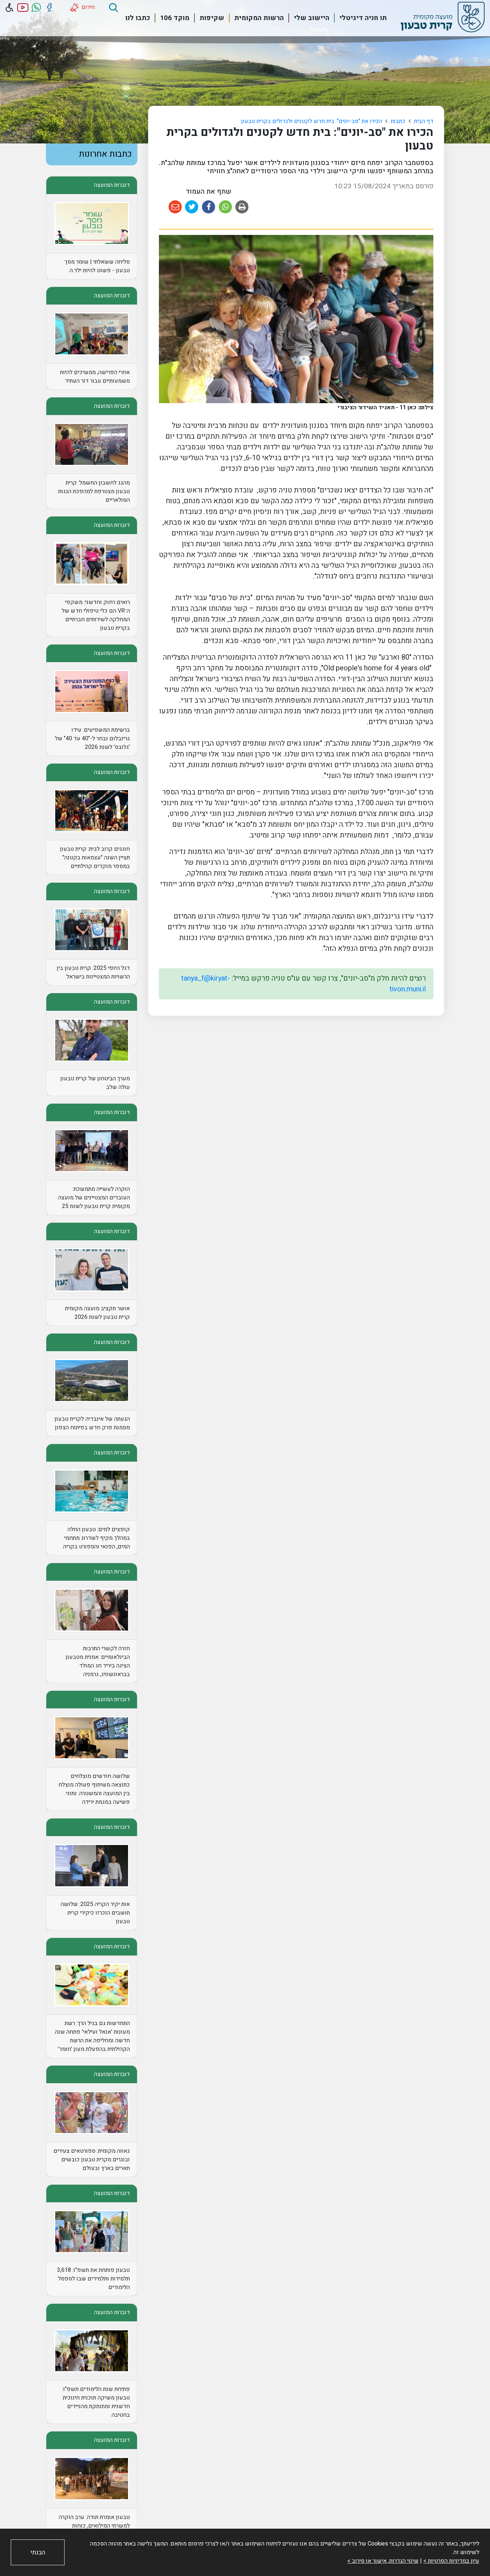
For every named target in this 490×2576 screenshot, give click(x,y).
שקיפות (212, 18)
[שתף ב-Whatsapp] (225, 207)
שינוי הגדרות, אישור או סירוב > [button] (383, 2561)
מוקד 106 (175, 18)
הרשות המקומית (259, 18)
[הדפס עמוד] (242, 207)
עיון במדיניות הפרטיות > (451, 2561)
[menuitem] (359, 18)
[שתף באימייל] (175, 207)
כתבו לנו (138, 18)
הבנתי (38, 2553)
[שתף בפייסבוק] (209, 207)
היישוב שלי (312, 18)
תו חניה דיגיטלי (363, 18)
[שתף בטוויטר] (192, 207)
